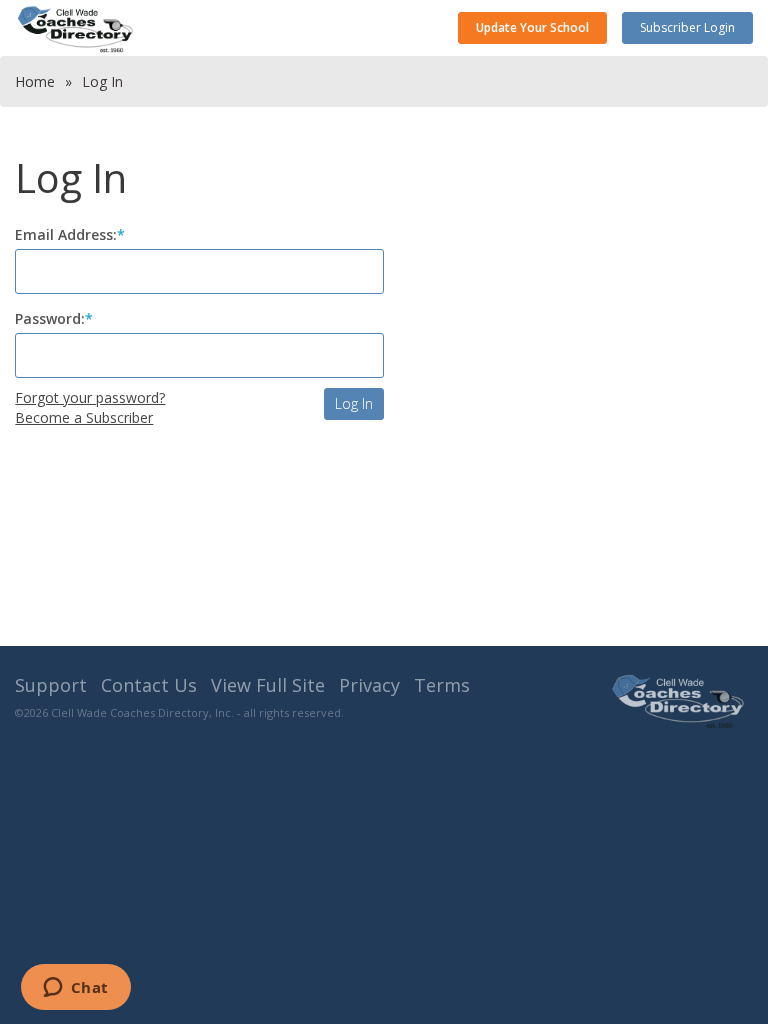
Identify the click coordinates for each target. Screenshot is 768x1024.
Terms (442, 685)
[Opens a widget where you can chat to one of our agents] (75, 989)
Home (35, 81)
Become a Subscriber (84, 417)
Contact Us (149, 685)
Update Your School (532, 27)
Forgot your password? (90, 397)
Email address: (66, 234)
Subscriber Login (687, 27)
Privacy (369, 685)
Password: (50, 318)
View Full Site (268, 685)
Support (51, 685)
